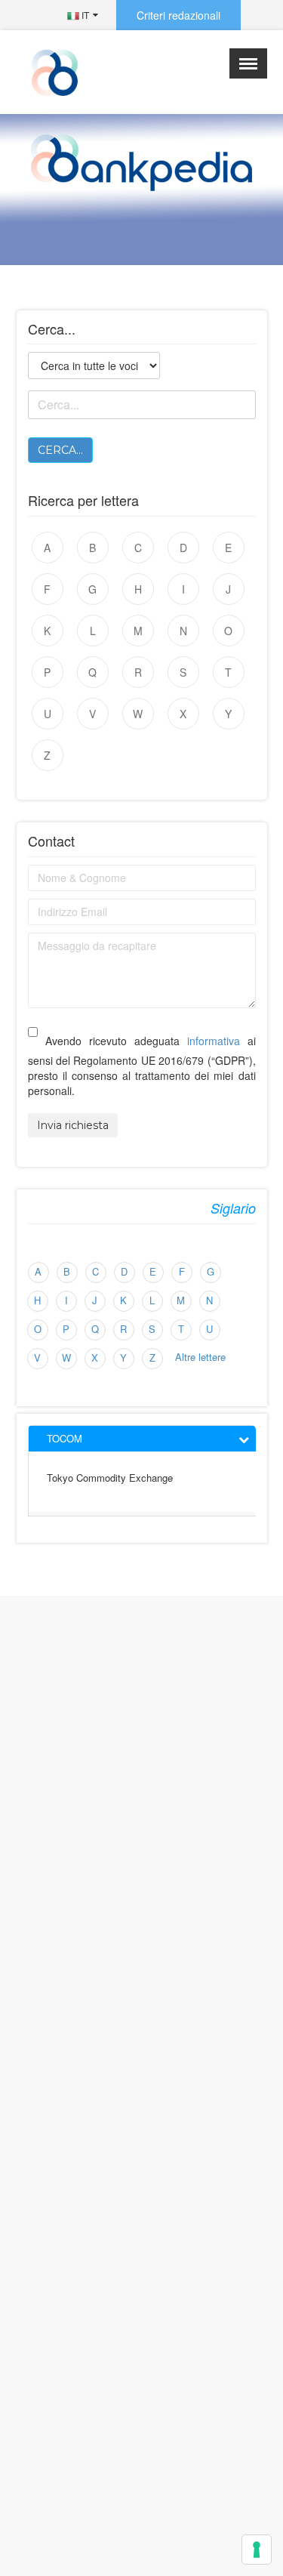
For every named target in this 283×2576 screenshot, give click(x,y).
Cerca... (60, 450)
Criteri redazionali (178, 15)
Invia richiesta (73, 1125)
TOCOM (65, 1438)
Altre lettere (200, 1357)
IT (84, 15)
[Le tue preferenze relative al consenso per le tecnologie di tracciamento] (257, 2550)
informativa (214, 1041)
